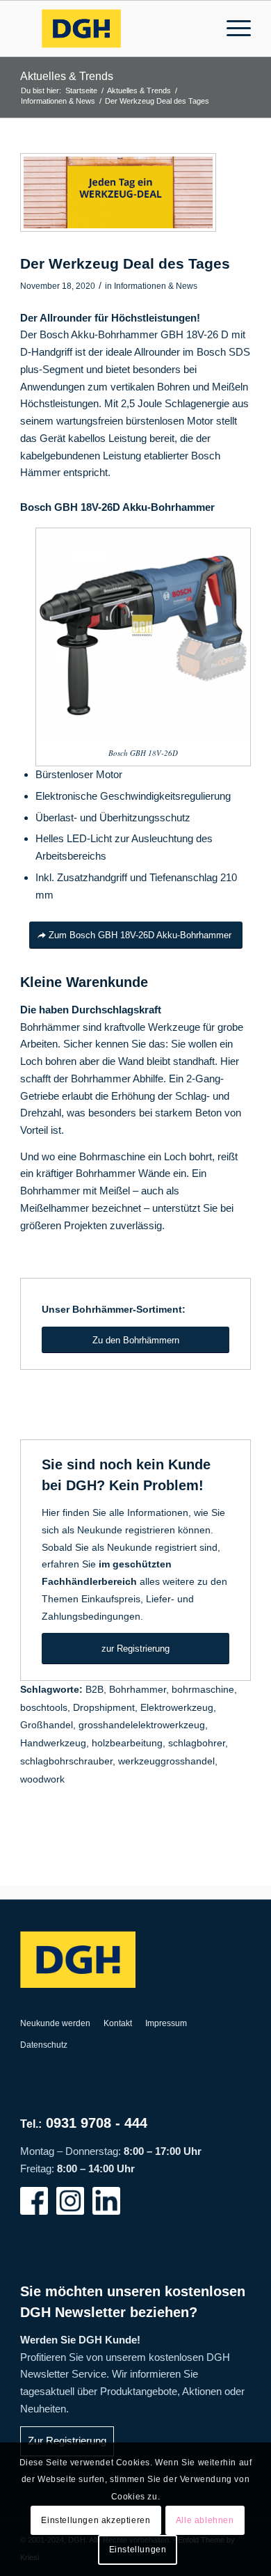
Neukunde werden (55, 2023)
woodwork (42, 1779)
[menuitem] (232, 29)
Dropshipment (104, 1708)
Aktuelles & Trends (67, 76)
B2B (95, 1690)
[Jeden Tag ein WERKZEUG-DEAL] (118, 192)
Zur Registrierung (67, 2441)
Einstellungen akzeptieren (96, 2520)
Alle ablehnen (205, 2520)
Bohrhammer (138, 1690)
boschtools (44, 1708)
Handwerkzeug (53, 1743)
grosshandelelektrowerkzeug (142, 1725)
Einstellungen (138, 2550)
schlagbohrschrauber (66, 1761)
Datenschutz (44, 2045)
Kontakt (118, 2023)
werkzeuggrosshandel (166, 1761)
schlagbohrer (197, 1743)
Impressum (166, 2023)
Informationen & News (156, 286)
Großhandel (47, 1725)
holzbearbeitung (127, 1743)
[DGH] (112, 29)
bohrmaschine (203, 1690)
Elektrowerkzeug (177, 1708)
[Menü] (232, 29)
